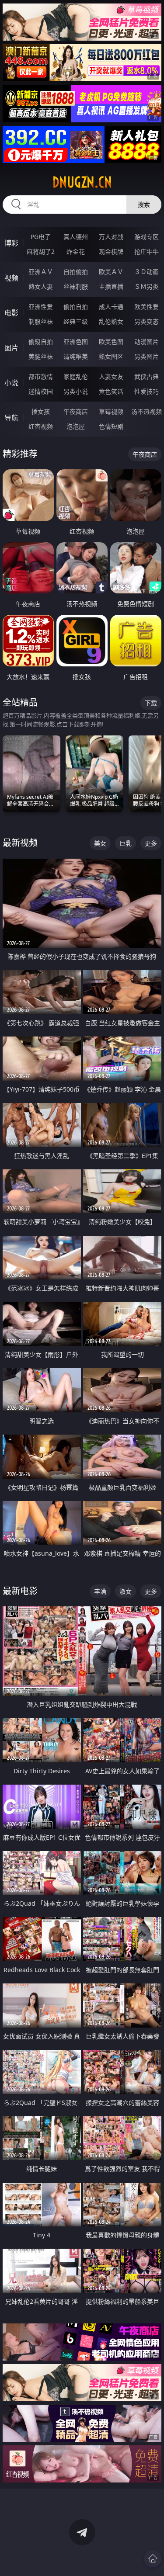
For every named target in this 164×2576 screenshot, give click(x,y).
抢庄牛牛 (147, 251)
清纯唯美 (76, 356)
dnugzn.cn (82, 182)
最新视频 (20, 843)
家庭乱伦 (76, 376)
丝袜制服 (76, 286)
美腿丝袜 (41, 356)
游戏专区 (147, 237)
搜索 (144, 204)
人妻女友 (111, 376)
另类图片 (147, 356)
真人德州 (76, 237)
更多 (151, 843)
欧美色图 (111, 342)
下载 (151, 703)
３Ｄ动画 (147, 272)
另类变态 (147, 321)
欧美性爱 (147, 307)
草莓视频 (111, 411)
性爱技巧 (147, 391)
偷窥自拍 (41, 342)
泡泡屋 (76, 426)
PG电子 (41, 237)
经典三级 (76, 321)
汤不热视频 (147, 411)
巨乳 (126, 843)
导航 (11, 418)
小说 (11, 383)
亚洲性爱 (41, 307)
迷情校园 (41, 391)
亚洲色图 (76, 342)
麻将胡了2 (41, 251)
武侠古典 (147, 376)
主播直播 (111, 286)
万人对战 (111, 237)
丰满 (100, 1591)
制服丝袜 (41, 321)
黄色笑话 (111, 391)
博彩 (11, 243)
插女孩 (41, 411)
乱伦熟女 (111, 321)
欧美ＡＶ (111, 272)
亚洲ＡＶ (41, 272)
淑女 (126, 1591)
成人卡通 (111, 307)
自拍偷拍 (76, 272)
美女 (100, 843)
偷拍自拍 (76, 307)
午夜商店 (76, 411)
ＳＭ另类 (147, 286)
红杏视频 (41, 426)
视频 (11, 278)
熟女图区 (111, 356)
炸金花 (76, 251)
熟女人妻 (41, 286)
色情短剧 (111, 426)
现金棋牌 (111, 251)
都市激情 (41, 376)
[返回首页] (153, 2559)
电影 (11, 313)
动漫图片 (147, 342)
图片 (11, 348)
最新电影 (20, 1591)
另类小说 (76, 391)
